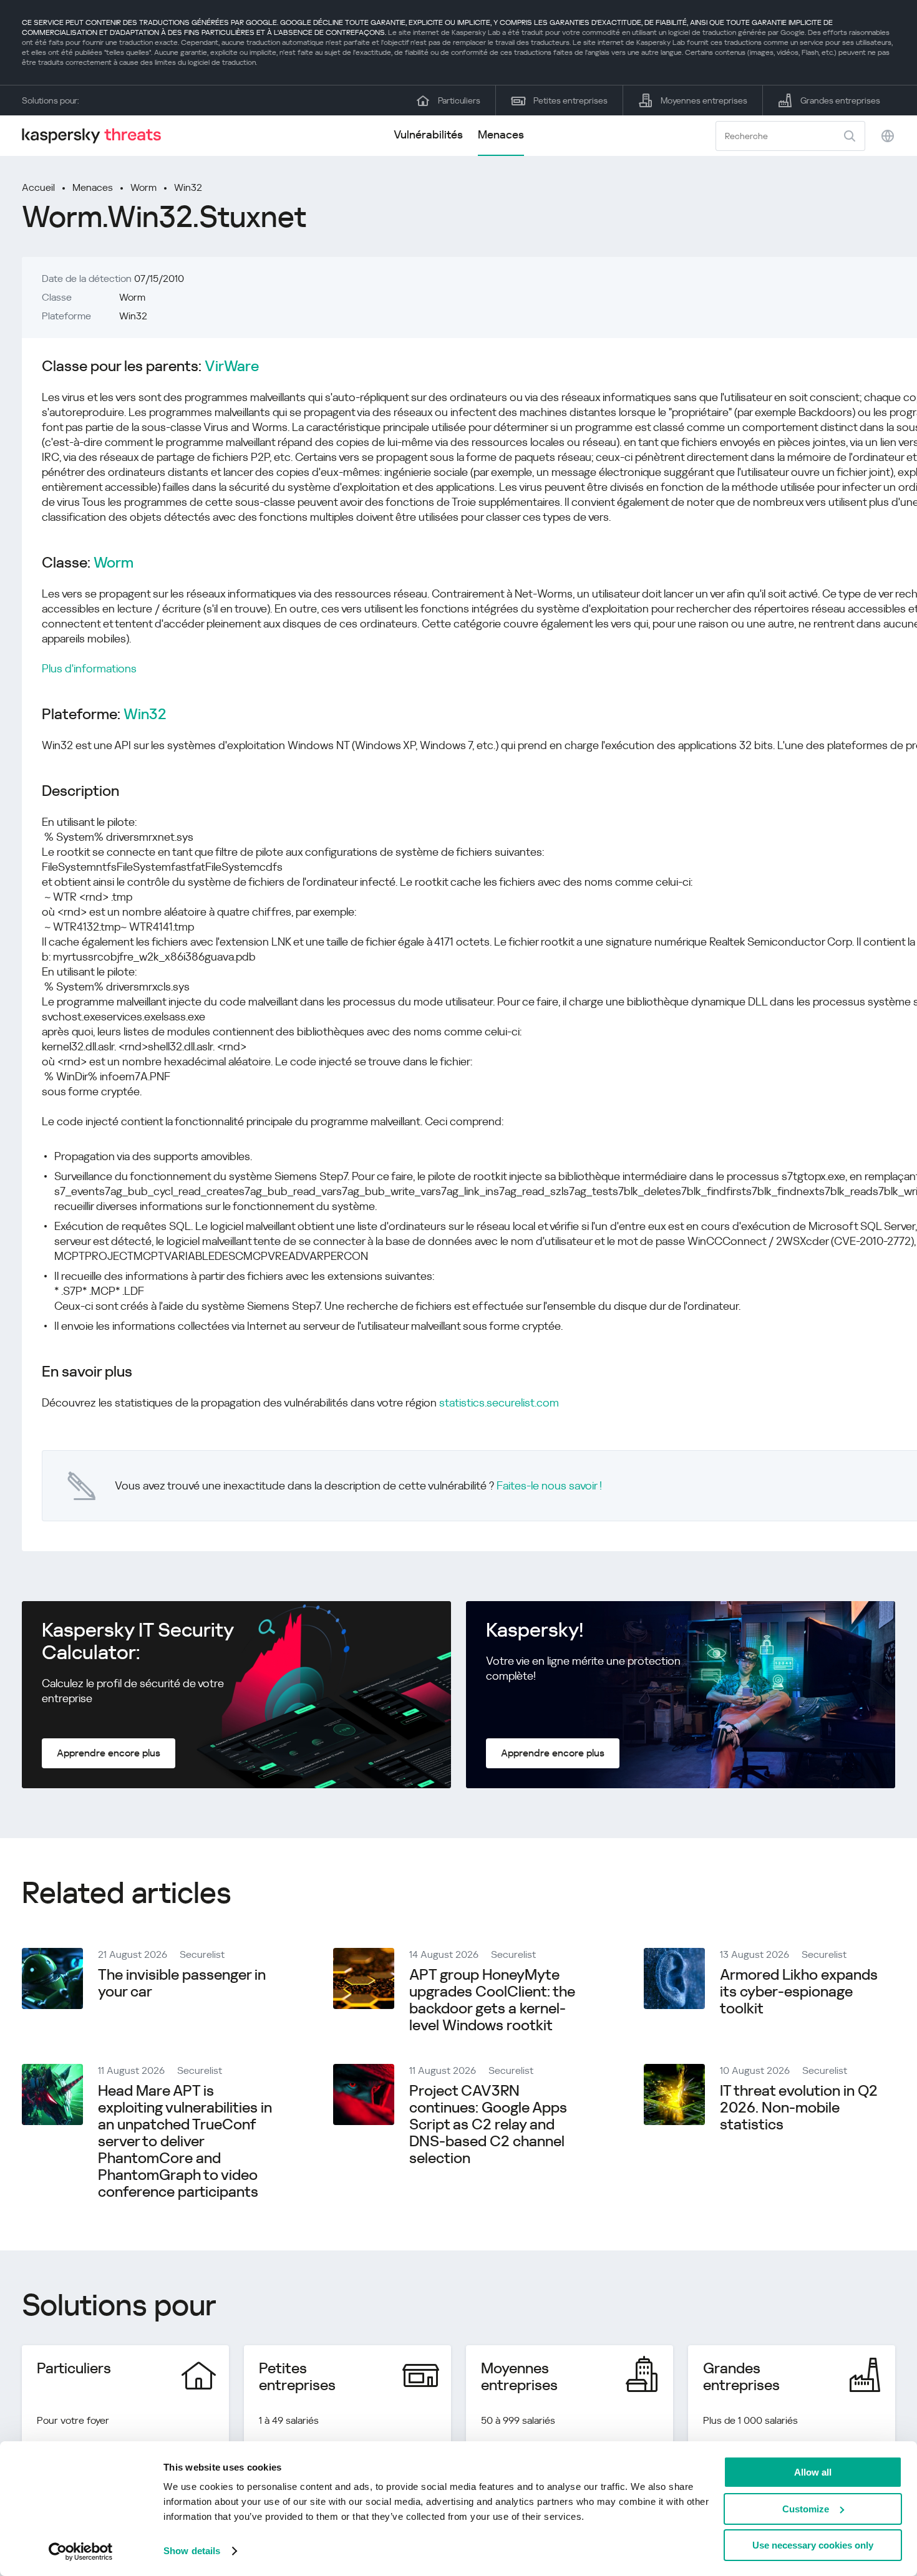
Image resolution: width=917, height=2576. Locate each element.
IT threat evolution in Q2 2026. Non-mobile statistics (799, 2108)
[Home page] (97, 136)
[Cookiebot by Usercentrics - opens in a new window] (81, 2552)
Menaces (501, 134)
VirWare (232, 366)
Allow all (813, 2472)
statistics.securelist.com (499, 1402)
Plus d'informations (89, 668)
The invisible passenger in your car (182, 1983)
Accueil (38, 187)
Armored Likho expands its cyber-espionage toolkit (799, 1992)
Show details (192, 2551)
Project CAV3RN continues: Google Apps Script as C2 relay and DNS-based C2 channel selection (488, 2124)
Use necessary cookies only (813, 2545)
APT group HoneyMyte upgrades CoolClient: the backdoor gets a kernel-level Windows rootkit (492, 2000)
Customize (806, 2509)
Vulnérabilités (428, 134)
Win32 (188, 187)
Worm (143, 187)
